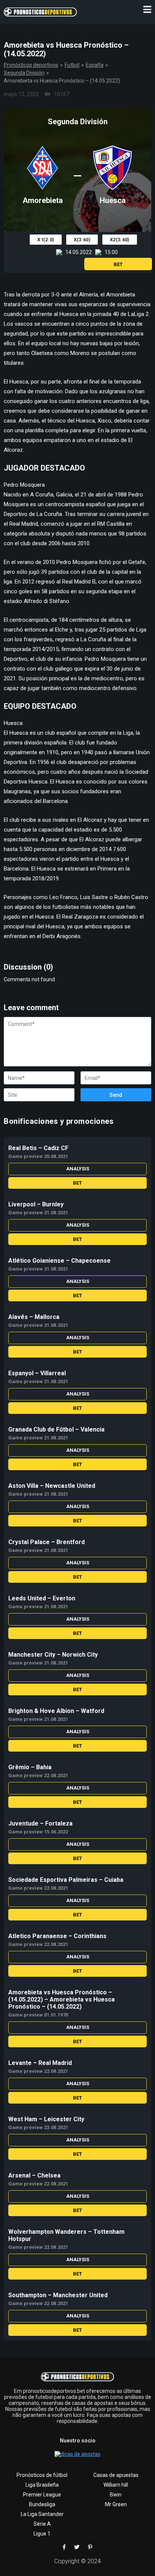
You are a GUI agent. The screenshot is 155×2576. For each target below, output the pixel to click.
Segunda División (24, 73)
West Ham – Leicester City (46, 2119)
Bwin (116, 2495)
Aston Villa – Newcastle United (52, 1486)
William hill (116, 2485)
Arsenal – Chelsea (34, 2175)
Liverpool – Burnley (36, 1204)
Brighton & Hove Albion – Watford (56, 1711)
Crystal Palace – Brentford (46, 1542)
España (95, 65)
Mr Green (116, 2504)
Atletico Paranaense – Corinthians (57, 1936)
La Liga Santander (42, 2514)
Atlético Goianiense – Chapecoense (59, 1261)
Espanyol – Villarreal (37, 1373)
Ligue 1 (42, 2534)
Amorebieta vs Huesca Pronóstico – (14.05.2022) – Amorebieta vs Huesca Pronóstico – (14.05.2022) (62, 1999)
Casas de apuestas (116, 2475)
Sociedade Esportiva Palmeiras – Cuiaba (66, 1880)
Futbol (72, 65)
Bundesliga (42, 2504)
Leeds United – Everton (42, 1598)
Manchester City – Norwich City (53, 1655)
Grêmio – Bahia (30, 1767)
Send (116, 1095)
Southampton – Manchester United (58, 2295)
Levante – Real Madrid (40, 2063)
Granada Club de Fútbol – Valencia (56, 1429)
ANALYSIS (78, 1169)
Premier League (42, 2495)
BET (118, 264)
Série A (42, 2524)
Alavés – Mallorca (34, 1317)
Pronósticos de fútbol (42, 2475)
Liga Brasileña (42, 2485)
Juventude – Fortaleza (40, 1823)
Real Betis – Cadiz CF (38, 1148)
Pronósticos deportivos (31, 65)
